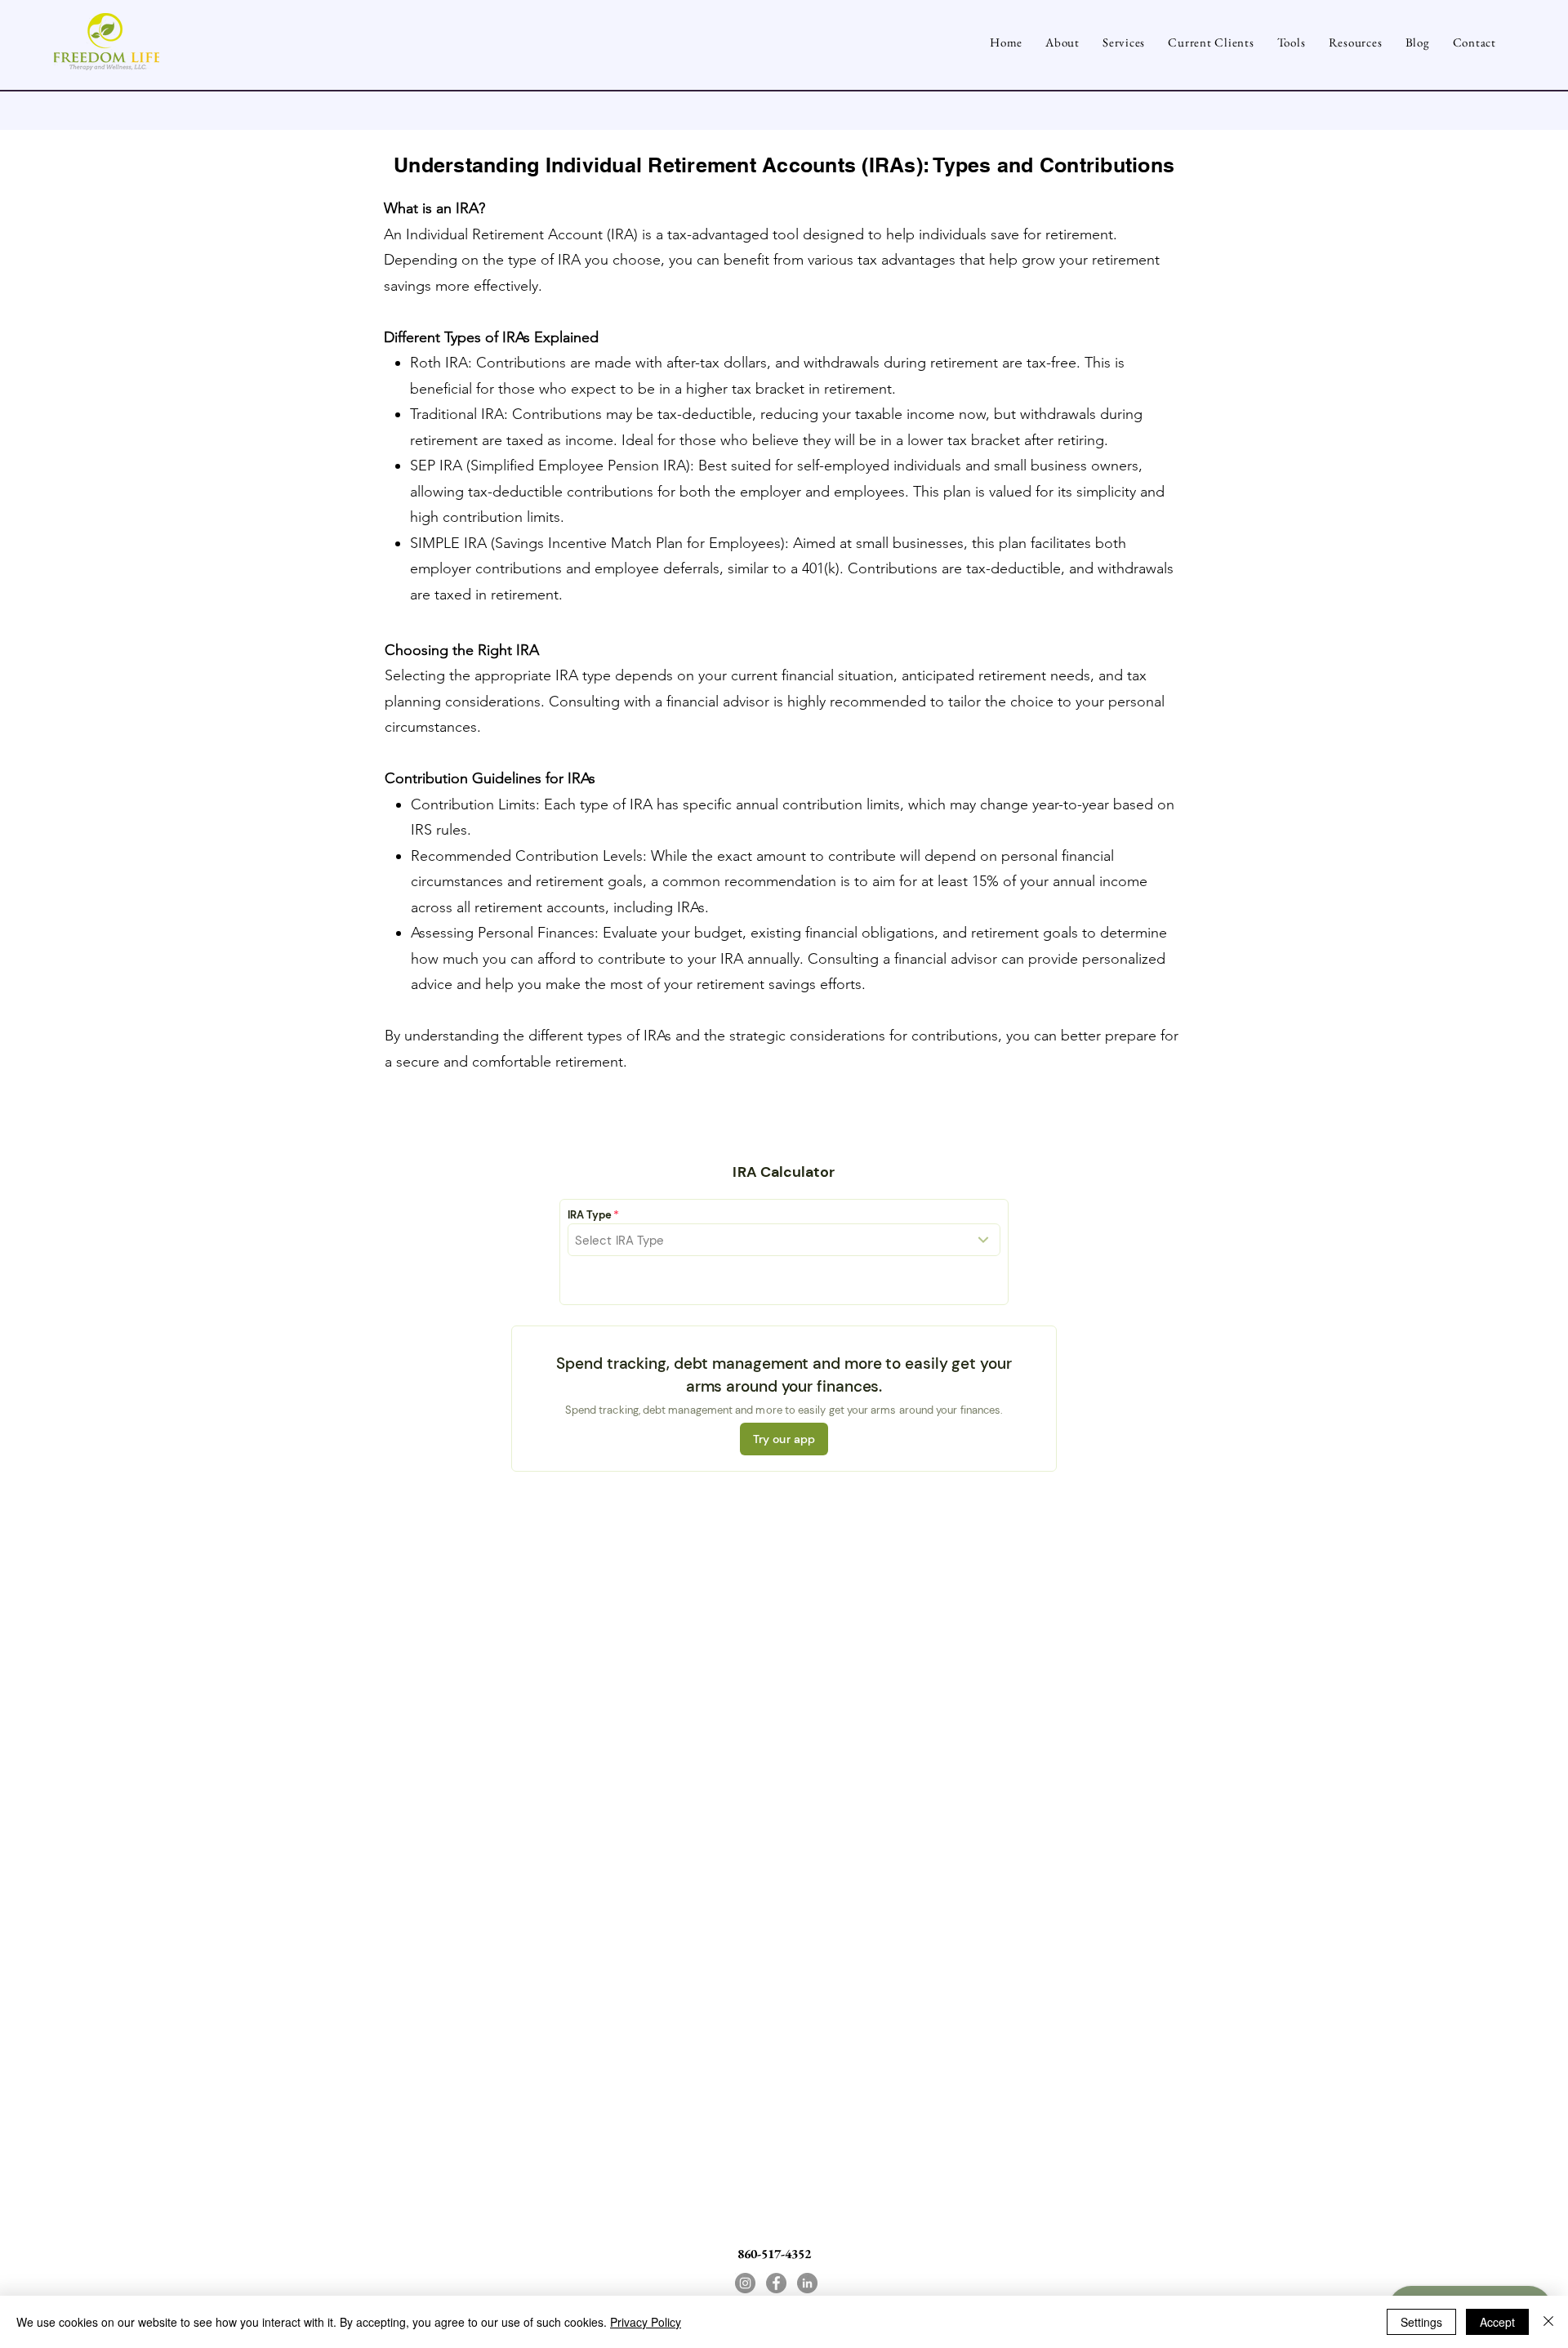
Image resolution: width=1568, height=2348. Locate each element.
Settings (1421, 2322)
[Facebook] (776, 2283)
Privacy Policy (646, 2322)
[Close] (1548, 2322)
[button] (1292, 42)
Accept (1497, 2322)
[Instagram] (745, 2283)
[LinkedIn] (807, 2283)
